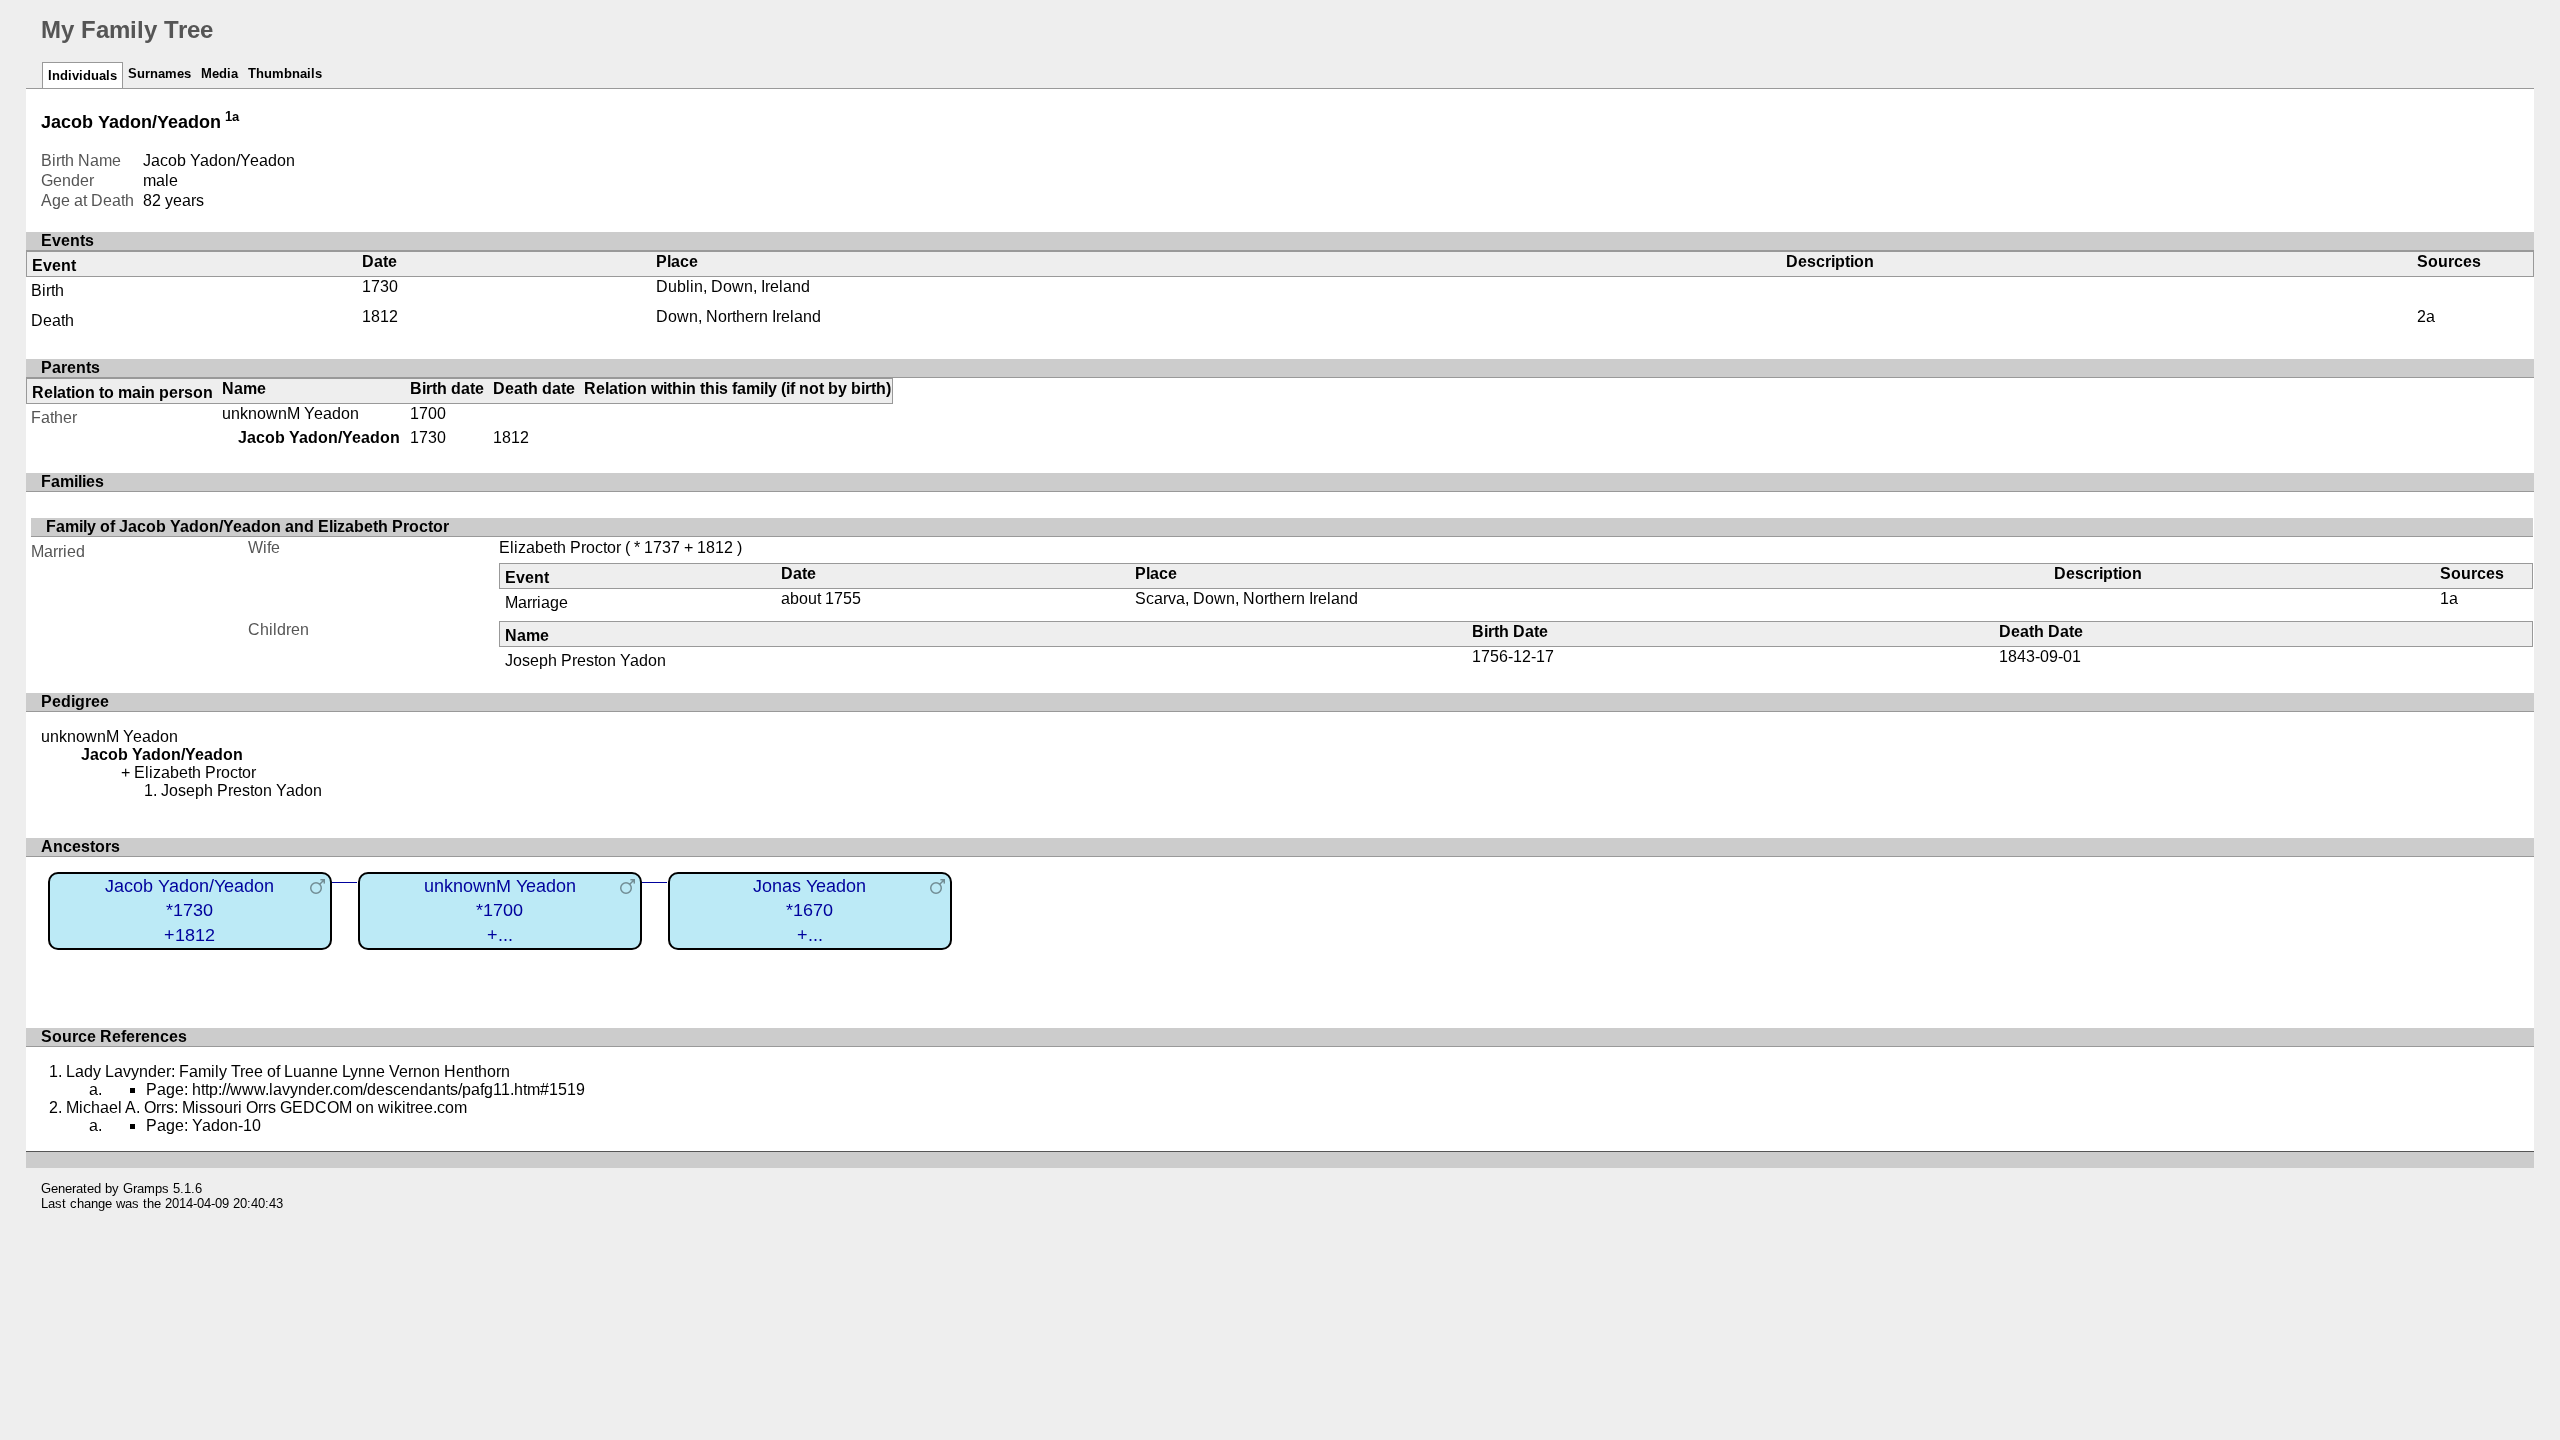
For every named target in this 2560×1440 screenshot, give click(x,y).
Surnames (159, 73)
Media (219, 73)
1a (232, 117)
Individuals (82, 75)
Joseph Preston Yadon (585, 660)
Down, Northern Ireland (738, 316)
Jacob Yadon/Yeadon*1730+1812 (189, 910)
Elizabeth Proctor (560, 547)
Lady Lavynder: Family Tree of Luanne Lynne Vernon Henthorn (288, 1071)
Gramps (146, 1188)
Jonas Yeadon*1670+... (809, 910)
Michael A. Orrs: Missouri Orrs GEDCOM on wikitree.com (266, 1107)
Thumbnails (285, 73)
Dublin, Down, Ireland (733, 286)
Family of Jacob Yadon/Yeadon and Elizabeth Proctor (247, 526)
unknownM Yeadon (290, 413)
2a (2426, 316)
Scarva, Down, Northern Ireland (1246, 598)
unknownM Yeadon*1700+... (500, 910)
